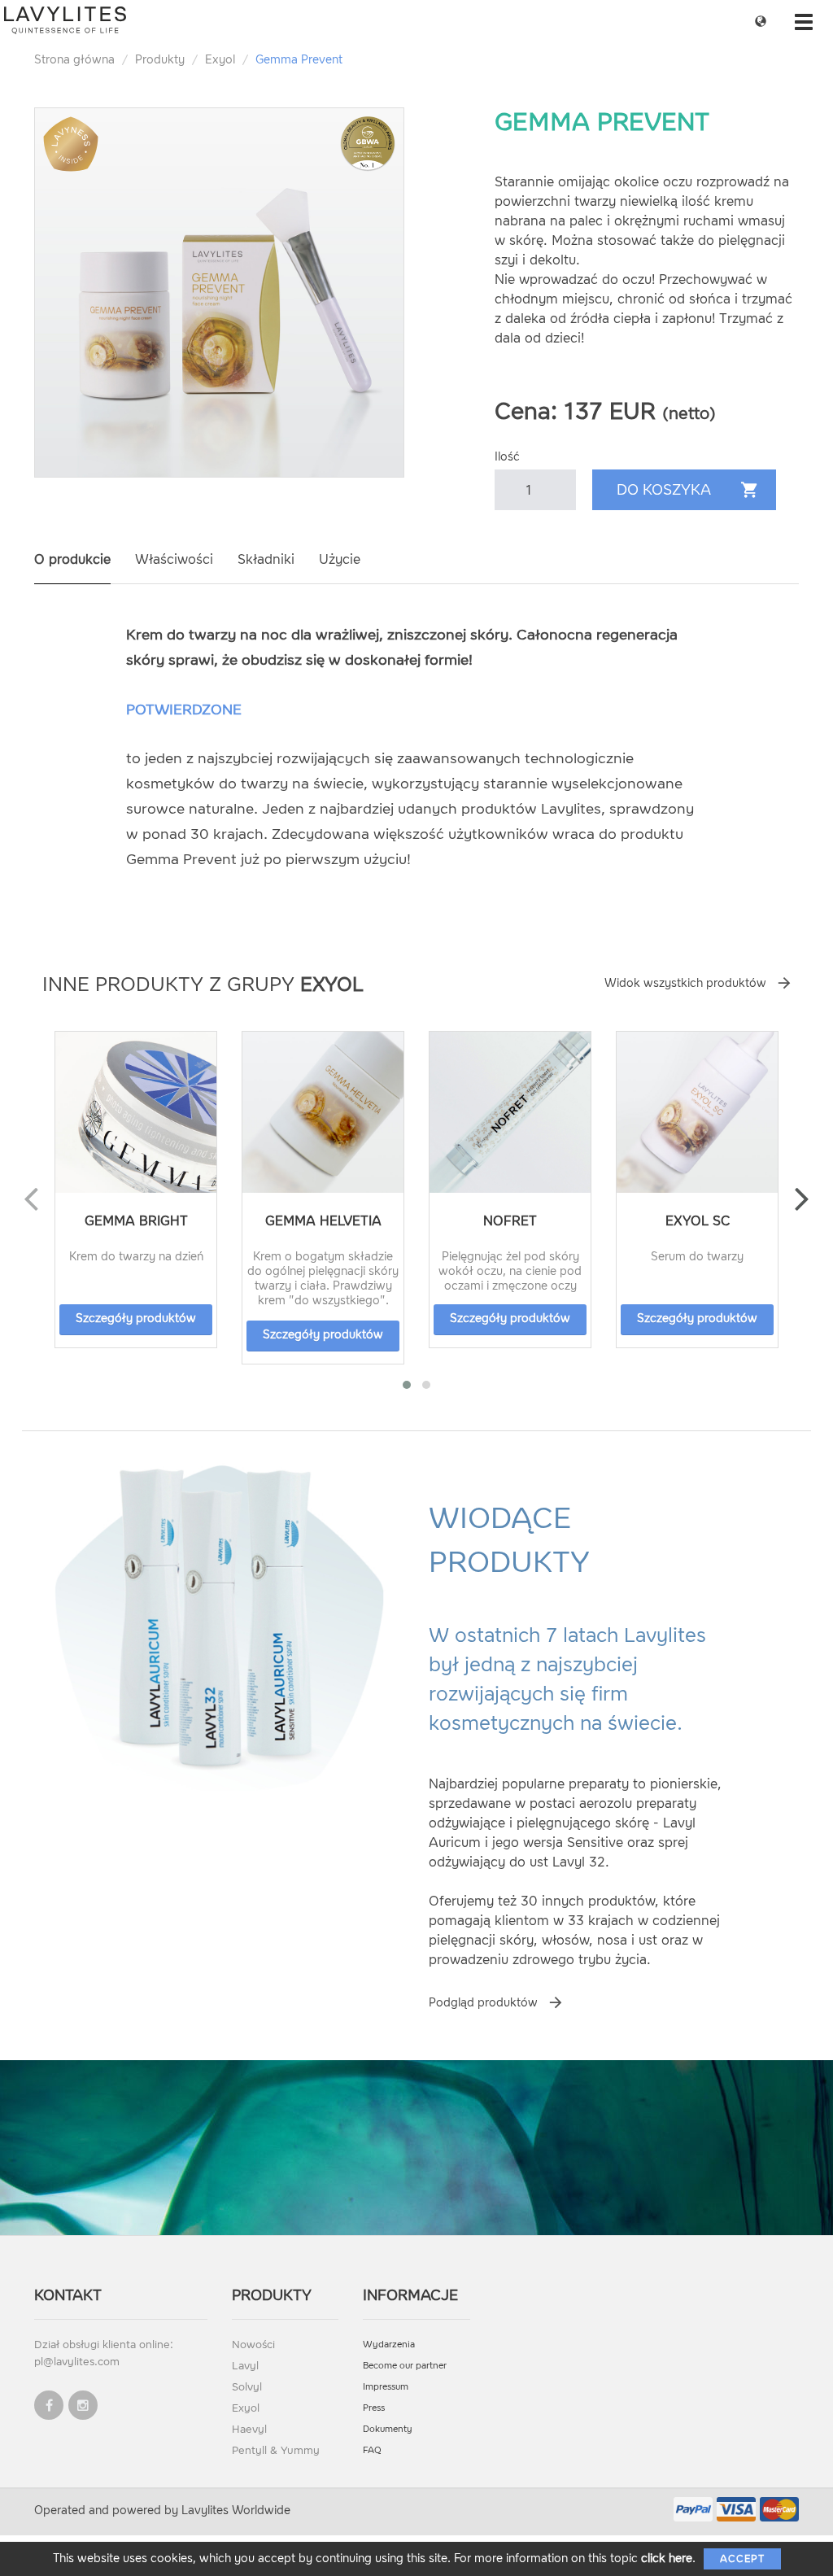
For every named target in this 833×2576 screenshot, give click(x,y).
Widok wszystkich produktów (685, 983)
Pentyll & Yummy (276, 2450)
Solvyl (247, 2387)
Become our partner (405, 2366)
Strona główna (74, 60)
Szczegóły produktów (136, 1319)
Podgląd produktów (483, 2003)
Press (374, 2408)
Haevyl (249, 2429)
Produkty (160, 60)
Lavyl (245, 2366)
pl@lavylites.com (77, 2362)
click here (667, 2559)
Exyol (220, 60)
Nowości (253, 2345)
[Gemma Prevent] (219, 293)
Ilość (507, 457)
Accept (742, 2559)
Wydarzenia (389, 2345)
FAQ (372, 2450)
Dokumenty (388, 2429)
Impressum (386, 2387)
